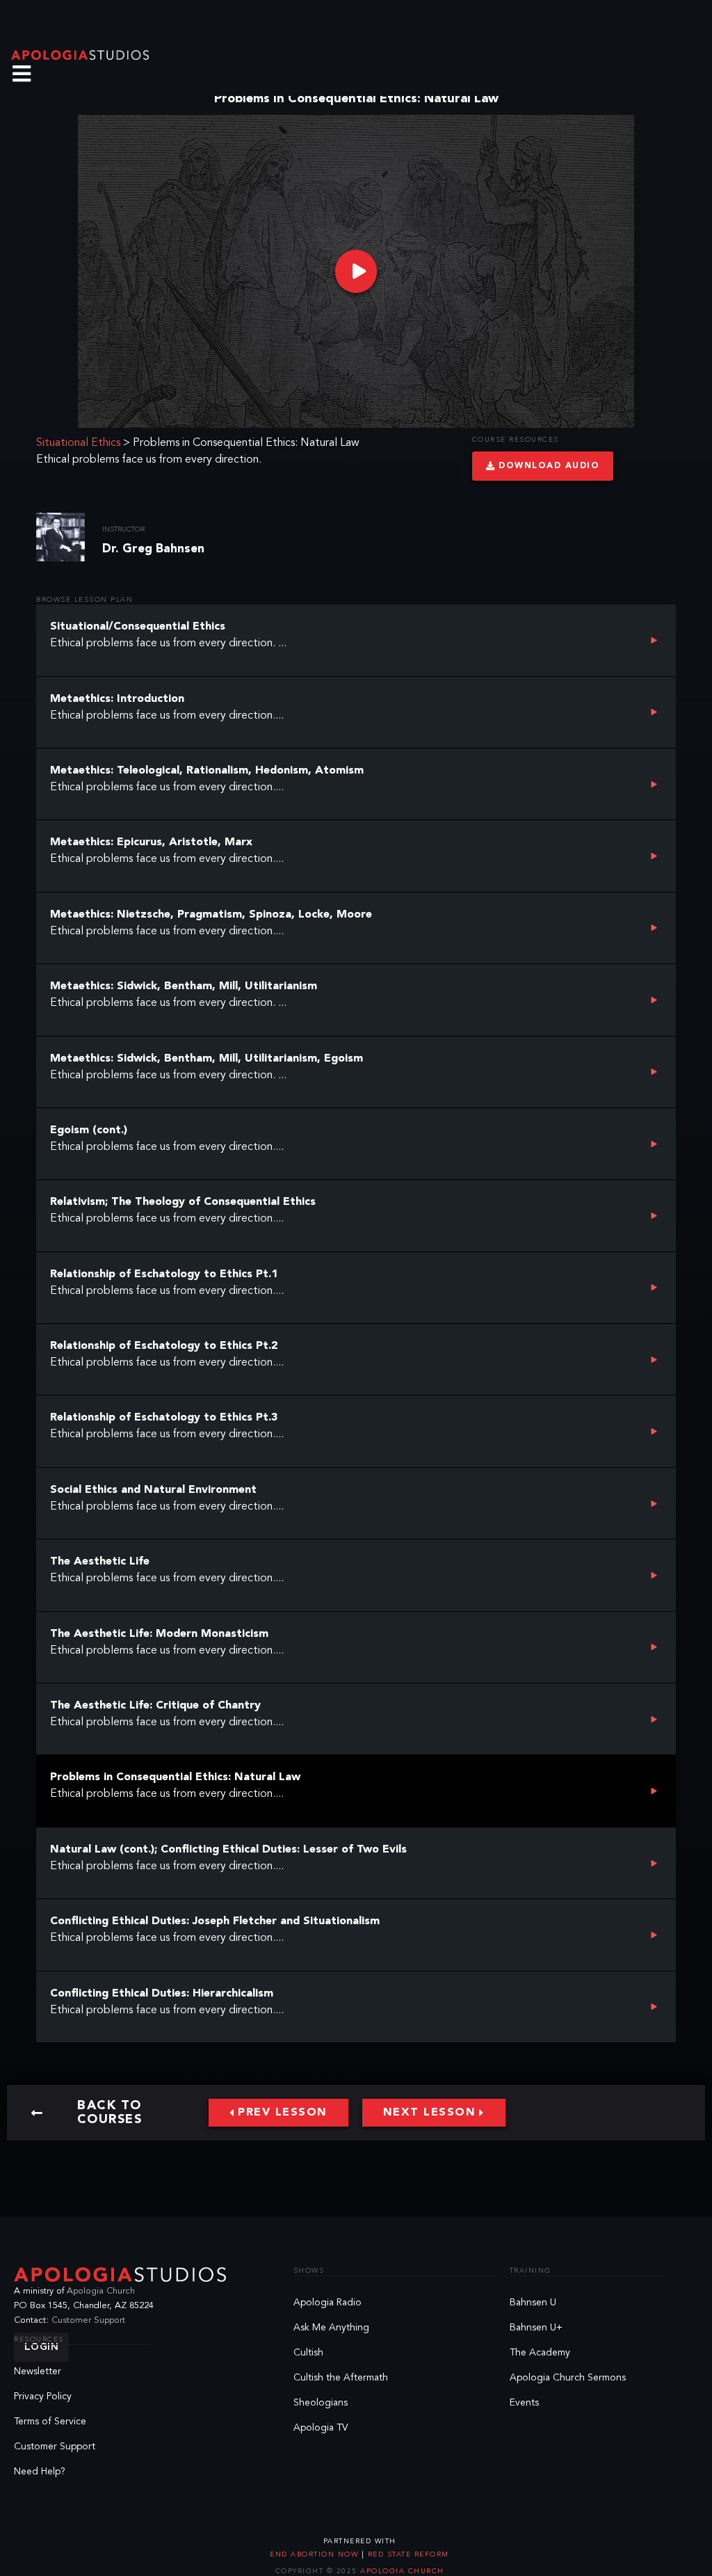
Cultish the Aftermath (341, 2378)
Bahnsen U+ (536, 2328)
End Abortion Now (316, 2554)
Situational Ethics (78, 443)
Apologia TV (321, 2428)
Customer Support (88, 2320)
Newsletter (38, 2371)
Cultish (308, 2353)
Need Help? (40, 2472)
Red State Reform (407, 2554)
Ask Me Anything (331, 2328)
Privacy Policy (43, 2397)
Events (524, 2403)
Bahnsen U (533, 2303)
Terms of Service (50, 2422)
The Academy (540, 2353)
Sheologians (321, 2403)
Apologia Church (101, 2291)
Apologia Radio (327, 2303)
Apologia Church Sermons (568, 2378)
